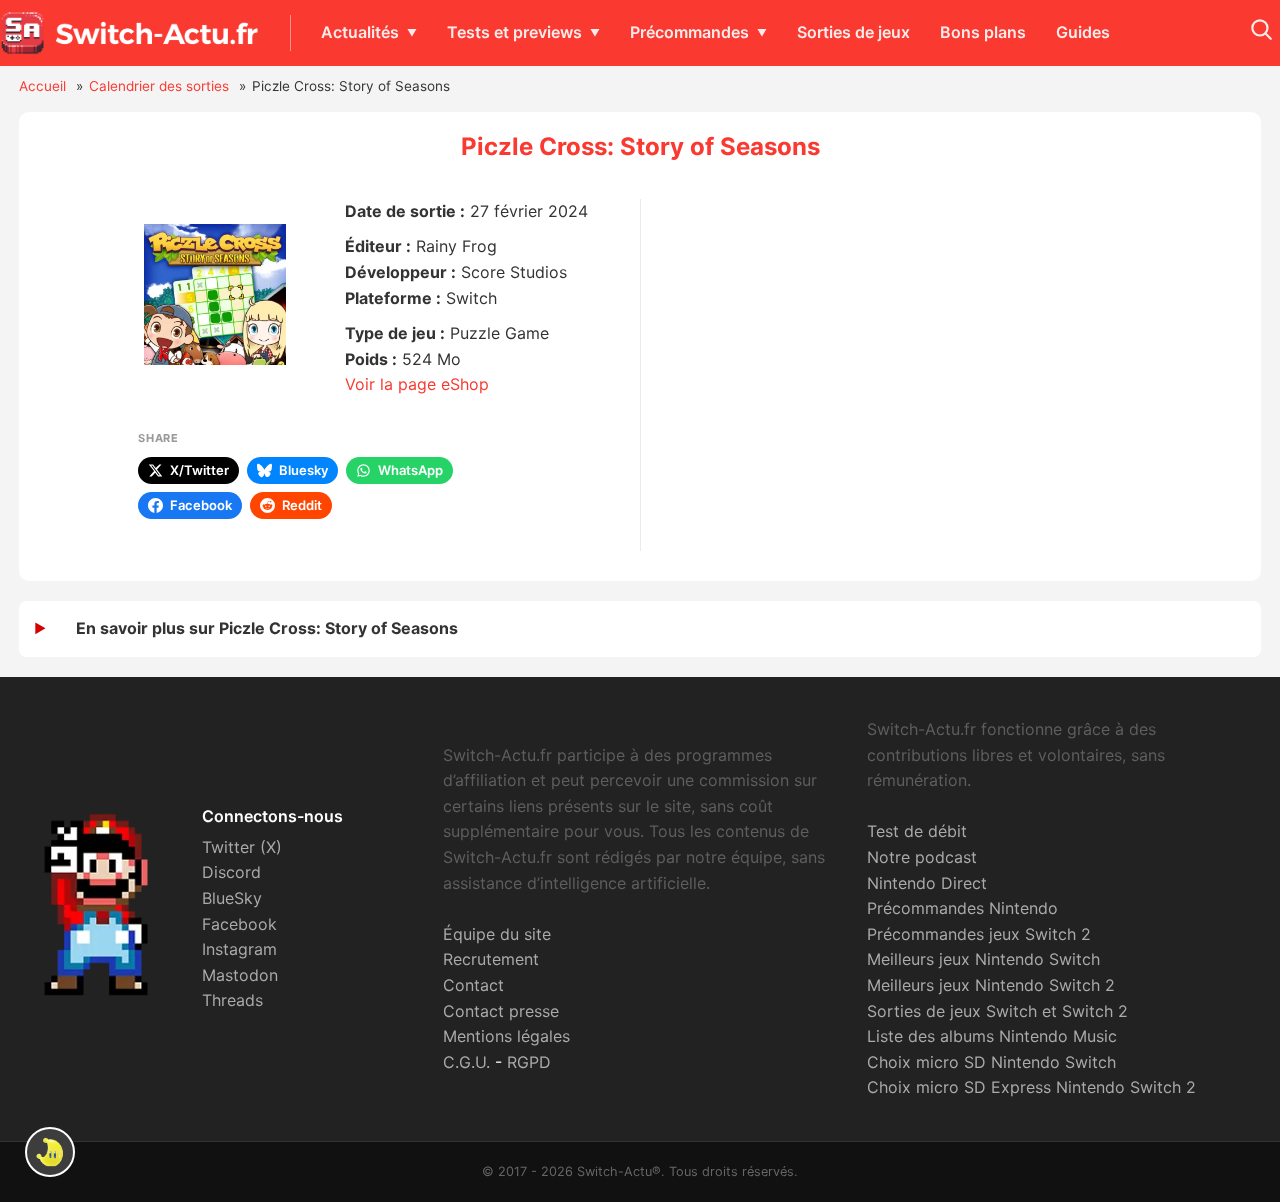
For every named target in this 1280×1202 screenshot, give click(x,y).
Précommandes (689, 32)
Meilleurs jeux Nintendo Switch (983, 959)
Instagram (239, 949)
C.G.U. (466, 1062)
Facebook (239, 924)
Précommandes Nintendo (962, 908)
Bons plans (983, 32)
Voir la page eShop (417, 384)
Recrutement (491, 959)
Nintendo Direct (927, 883)
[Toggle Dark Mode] (50, 1152)
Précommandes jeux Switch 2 (979, 934)
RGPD (529, 1062)
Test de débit (917, 831)
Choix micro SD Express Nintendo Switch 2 (1031, 1087)
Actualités (360, 32)
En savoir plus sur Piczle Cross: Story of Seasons (267, 628)
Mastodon (240, 975)
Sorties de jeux (853, 32)
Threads (232, 1000)
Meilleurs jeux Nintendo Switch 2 (991, 985)
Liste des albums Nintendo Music (992, 1036)
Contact (473, 985)
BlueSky (232, 898)
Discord (231, 872)
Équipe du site (497, 934)
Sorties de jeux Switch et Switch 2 (997, 1011)
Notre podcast (922, 857)
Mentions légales (506, 1036)
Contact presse (501, 1011)
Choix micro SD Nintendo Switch (991, 1062)
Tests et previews (514, 32)
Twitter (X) (242, 847)
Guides (1083, 32)
